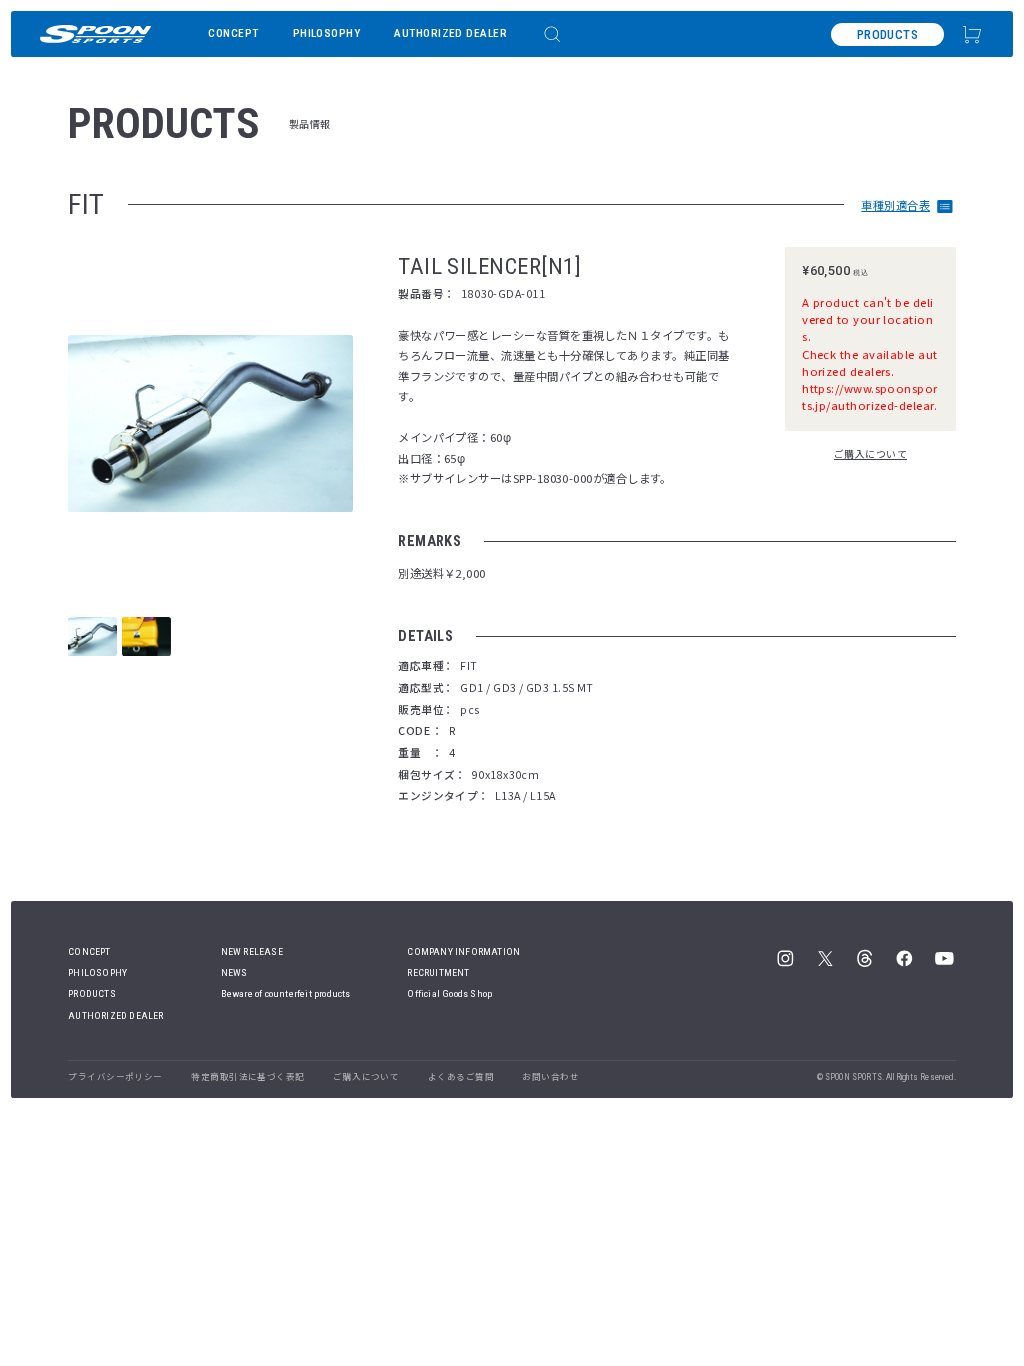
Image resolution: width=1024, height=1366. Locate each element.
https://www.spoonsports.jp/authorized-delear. (870, 396)
